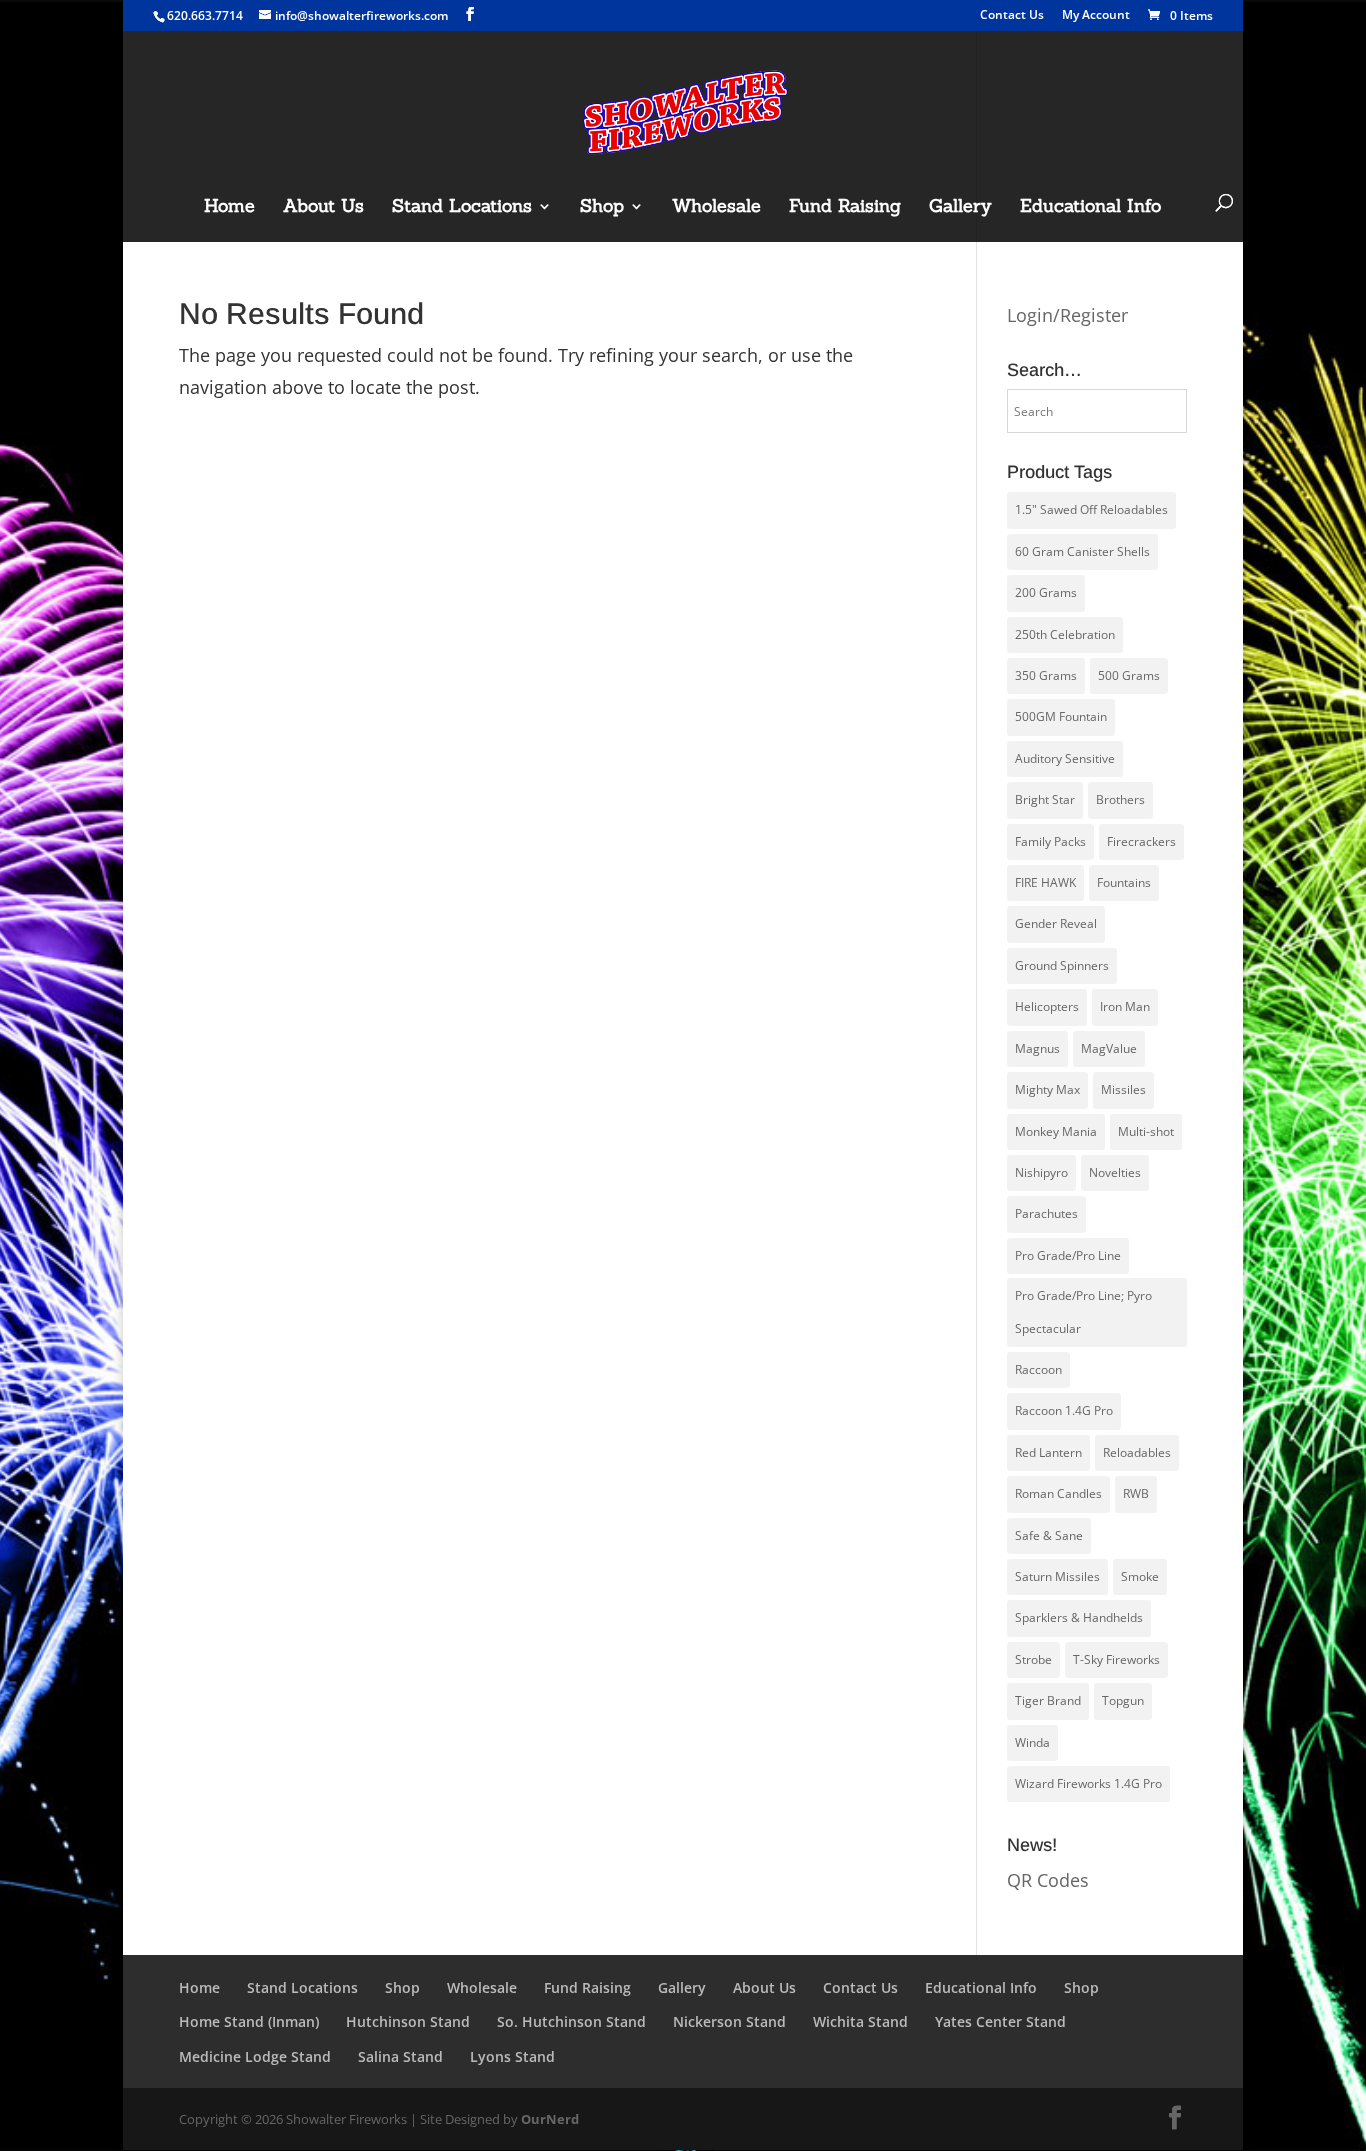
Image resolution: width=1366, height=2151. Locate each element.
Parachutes (1046, 1213)
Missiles (1123, 1089)
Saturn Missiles (1057, 1576)
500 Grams (1129, 675)
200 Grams (1046, 592)
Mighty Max (1047, 1089)
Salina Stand (400, 2056)
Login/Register (1067, 315)
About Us (323, 208)
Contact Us (1012, 16)
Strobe (1033, 1659)
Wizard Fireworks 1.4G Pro (1088, 1783)
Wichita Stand (860, 2021)
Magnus (1037, 1048)
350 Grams (1046, 675)
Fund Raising (845, 208)
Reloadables (1137, 1452)
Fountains (1124, 882)
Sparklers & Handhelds (1079, 1617)
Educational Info (1090, 208)
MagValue (1109, 1048)
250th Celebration (1065, 634)
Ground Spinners (1062, 965)
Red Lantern (1048, 1452)
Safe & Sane (1049, 1535)
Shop (602, 208)
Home (229, 208)
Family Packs (1050, 841)
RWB (1136, 1493)
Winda (1032, 1742)
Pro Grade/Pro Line (1068, 1255)
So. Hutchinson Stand (571, 2021)
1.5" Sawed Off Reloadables (1091, 509)
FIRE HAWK (1045, 882)
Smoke (1140, 1576)
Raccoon (1038, 1369)
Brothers (1120, 799)
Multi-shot (1146, 1131)
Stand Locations (462, 208)
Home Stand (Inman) (249, 2021)
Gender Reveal (1056, 923)
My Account (1096, 16)
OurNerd (550, 2119)
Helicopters (1047, 1006)
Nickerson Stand (729, 2021)
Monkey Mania (1056, 1131)
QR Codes (1048, 1880)
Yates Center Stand (1000, 2021)
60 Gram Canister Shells (1082, 551)
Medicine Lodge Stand (255, 2056)
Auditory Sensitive (1065, 758)
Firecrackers (1141, 841)
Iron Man (1125, 1006)
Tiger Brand (1048, 1700)
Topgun (1123, 1700)
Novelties (1115, 1172)
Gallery (960, 208)
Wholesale (716, 208)
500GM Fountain (1061, 716)
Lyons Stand (512, 2056)
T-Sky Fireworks (1116, 1659)
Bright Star (1045, 799)
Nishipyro (1041, 1172)
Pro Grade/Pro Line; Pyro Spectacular (1083, 1311)
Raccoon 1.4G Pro (1064, 1410)
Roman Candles (1058, 1493)
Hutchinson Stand (408, 2021)
